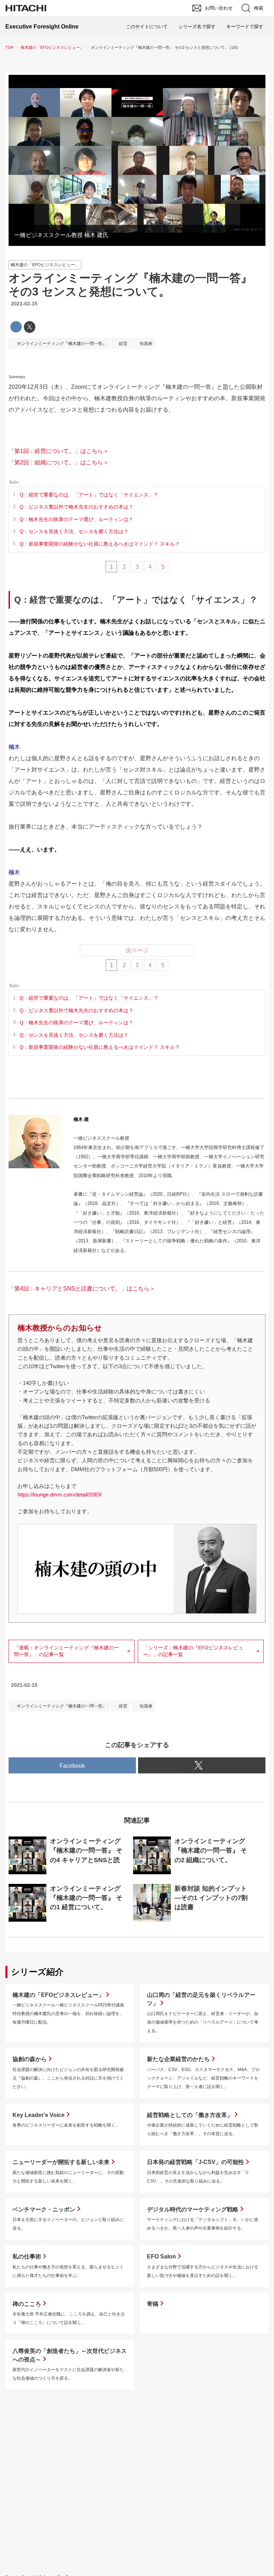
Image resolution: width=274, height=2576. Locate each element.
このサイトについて (147, 27)
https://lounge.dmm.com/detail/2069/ (60, 1495)
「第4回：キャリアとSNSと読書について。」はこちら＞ (82, 1289)
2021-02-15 (24, 304)
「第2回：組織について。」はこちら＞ (59, 462)
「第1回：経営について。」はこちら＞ (59, 451)
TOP (9, 47)
